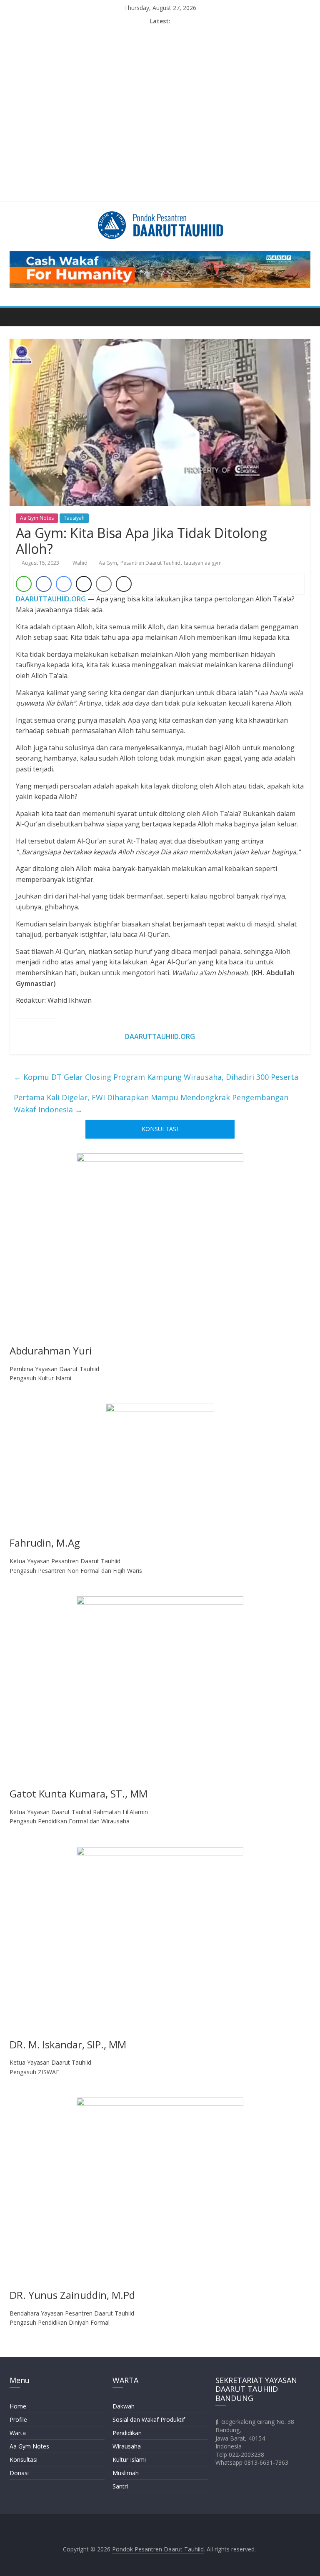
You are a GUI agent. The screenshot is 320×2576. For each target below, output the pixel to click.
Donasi (19, 2473)
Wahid (81, 563)
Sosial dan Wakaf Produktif (149, 2420)
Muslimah (126, 2473)
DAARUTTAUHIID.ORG (51, 599)
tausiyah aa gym (203, 563)
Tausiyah (74, 518)
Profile (18, 2420)
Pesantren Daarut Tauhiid (150, 563)
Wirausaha (127, 2446)
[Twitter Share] (84, 584)
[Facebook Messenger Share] (64, 584)
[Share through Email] (104, 584)
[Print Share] (124, 584)
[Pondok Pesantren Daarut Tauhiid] (18, 317)
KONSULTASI (160, 1129)
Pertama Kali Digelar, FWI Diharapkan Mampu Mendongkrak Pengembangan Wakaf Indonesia (151, 1103)
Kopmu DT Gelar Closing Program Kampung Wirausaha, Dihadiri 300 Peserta (156, 1077)
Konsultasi (24, 2460)
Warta (18, 2433)
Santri (120, 2486)
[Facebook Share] (44, 584)
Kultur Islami (129, 2460)
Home (18, 2406)
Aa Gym (108, 563)
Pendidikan (127, 2433)
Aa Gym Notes (37, 518)
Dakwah (124, 2406)
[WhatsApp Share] (24, 584)
